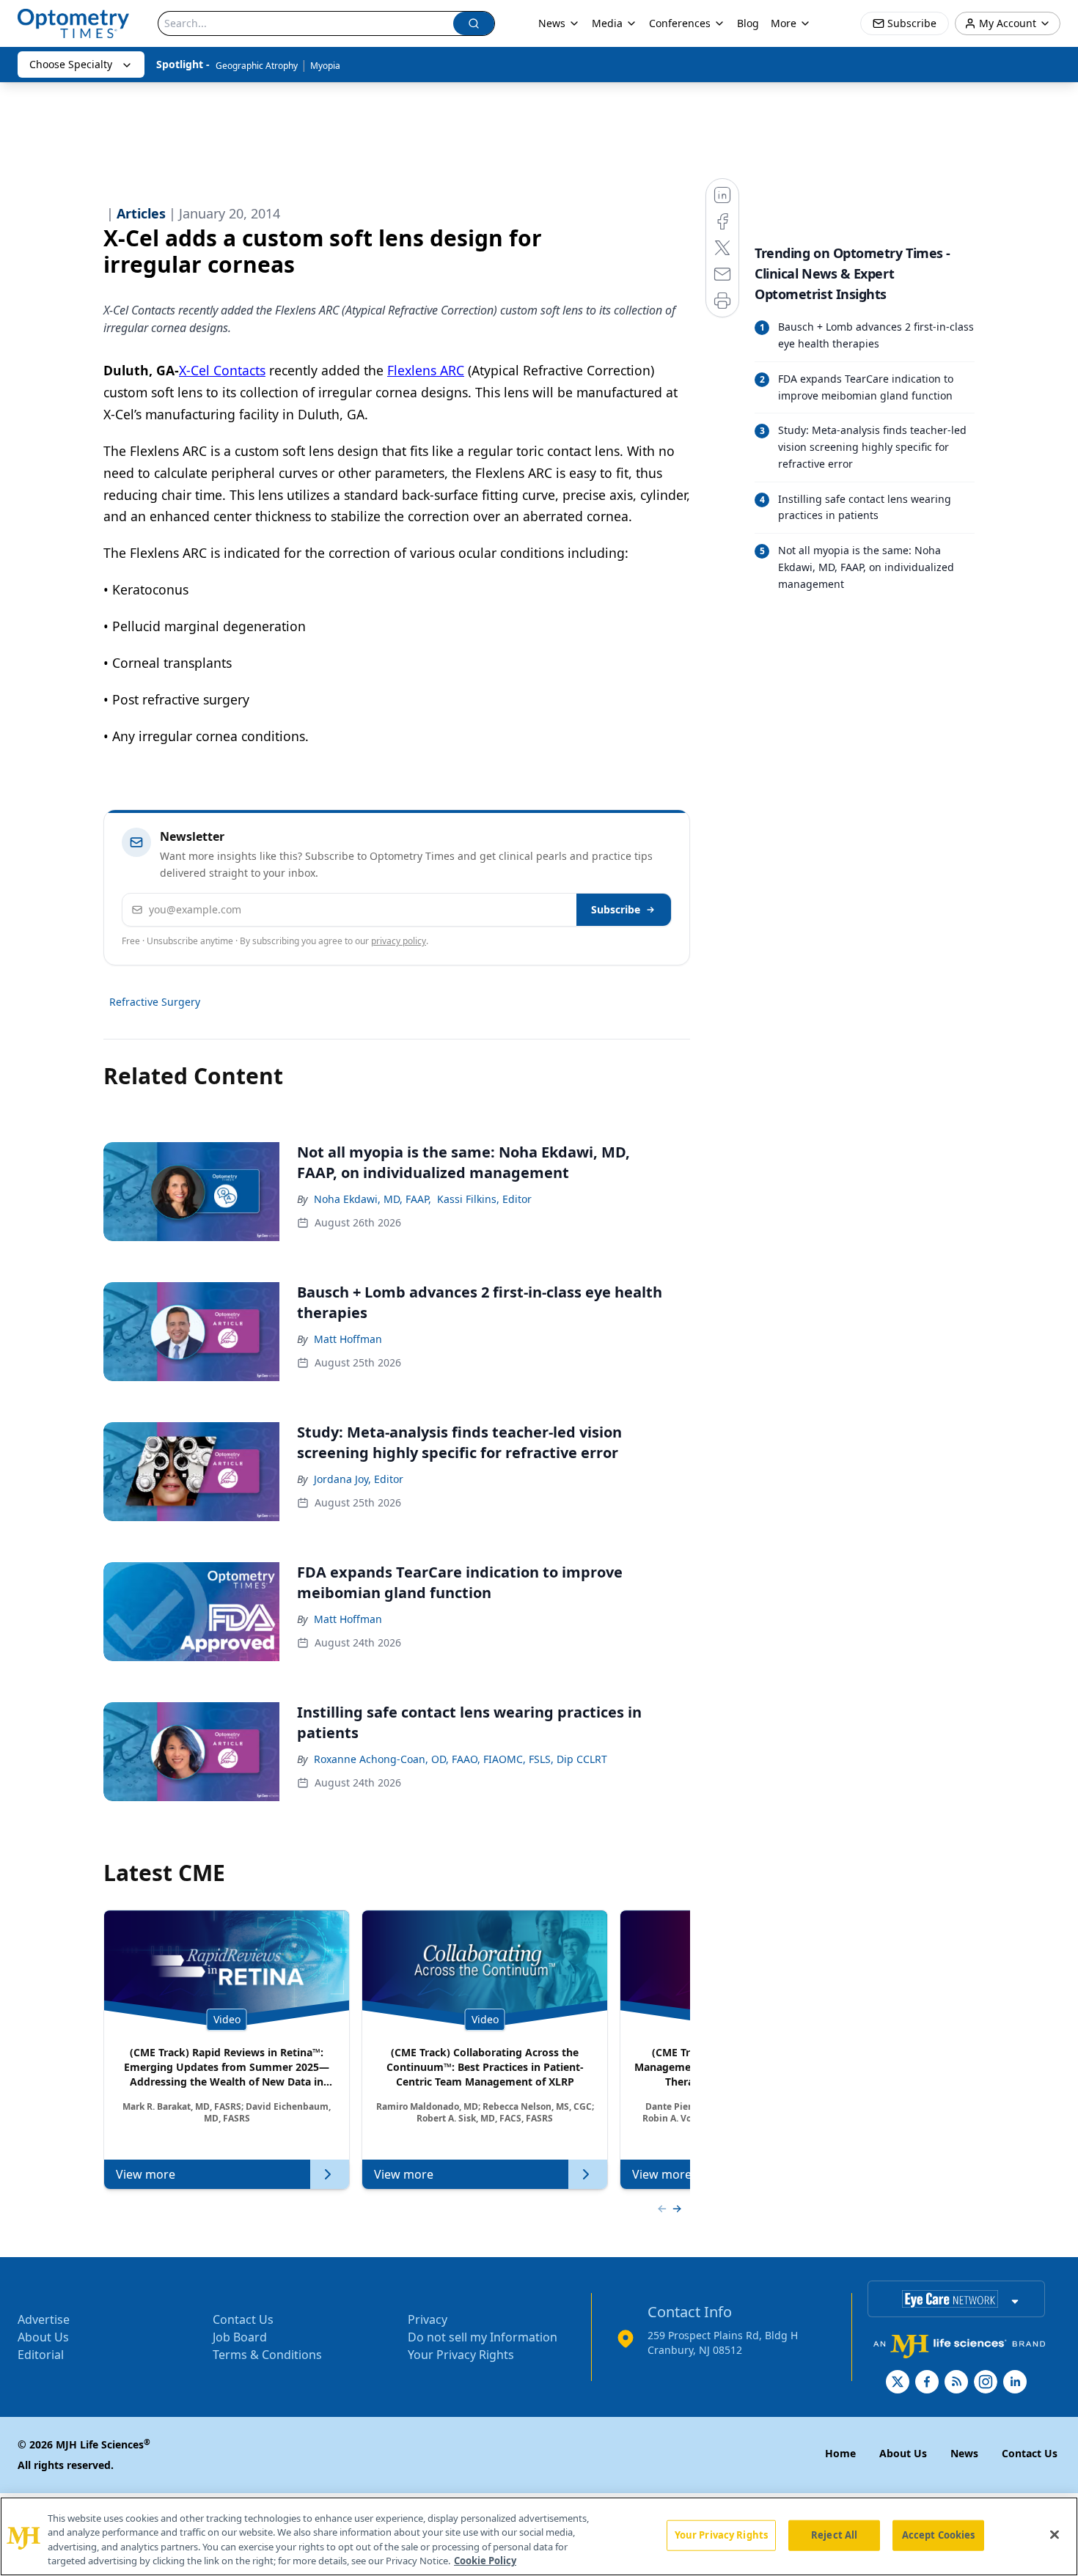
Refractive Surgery (155, 1002)
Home (840, 2453)
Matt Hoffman (348, 1339)
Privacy (428, 2319)
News (552, 23)
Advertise (44, 2319)
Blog (748, 23)
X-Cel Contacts (222, 370)
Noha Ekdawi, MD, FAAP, (373, 1199)
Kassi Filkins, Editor (484, 1199)
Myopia (325, 66)
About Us (43, 2337)
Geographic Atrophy (257, 66)
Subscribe (616, 909)
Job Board (240, 2337)
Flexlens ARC (426, 370)
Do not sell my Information (483, 2337)
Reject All (834, 2535)
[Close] (1055, 2534)
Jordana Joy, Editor (359, 1479)
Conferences (680, 23)
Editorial (41, 2355)
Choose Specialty (71, 64)
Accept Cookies (939, 2535)
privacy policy (399, 941)
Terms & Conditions (267, 2355)
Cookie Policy (485, 2561)
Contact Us (243, 2319)
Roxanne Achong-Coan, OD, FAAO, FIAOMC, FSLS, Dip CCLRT (461, 1759)
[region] (539, 2536)
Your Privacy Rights (461, 2355)
